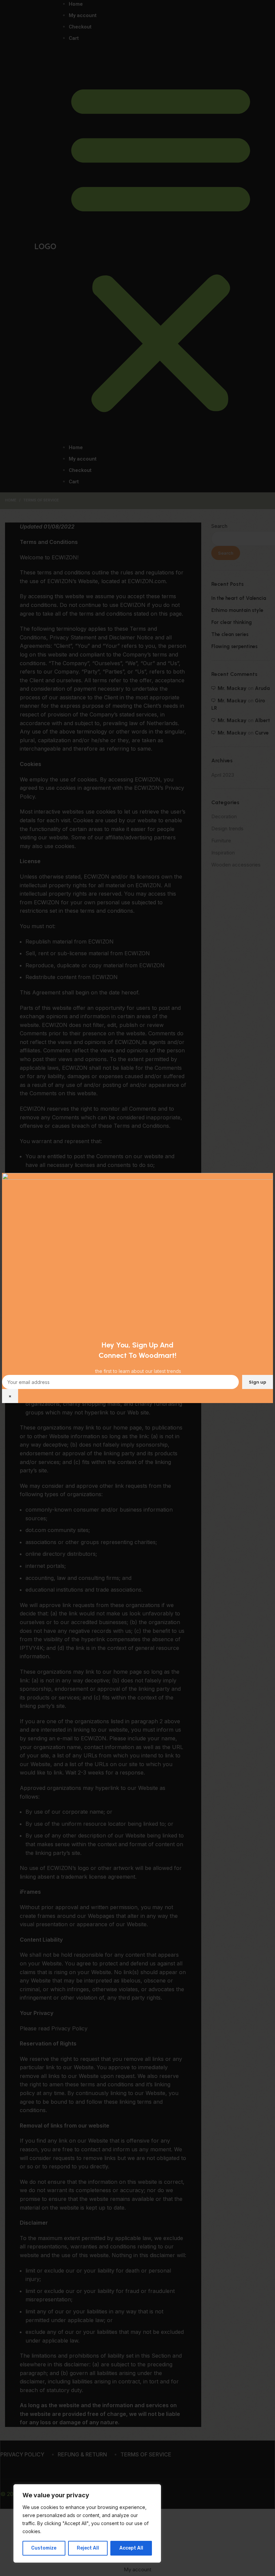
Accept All (131, 2548)
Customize (44, 2548)
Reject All (88, 2548)
